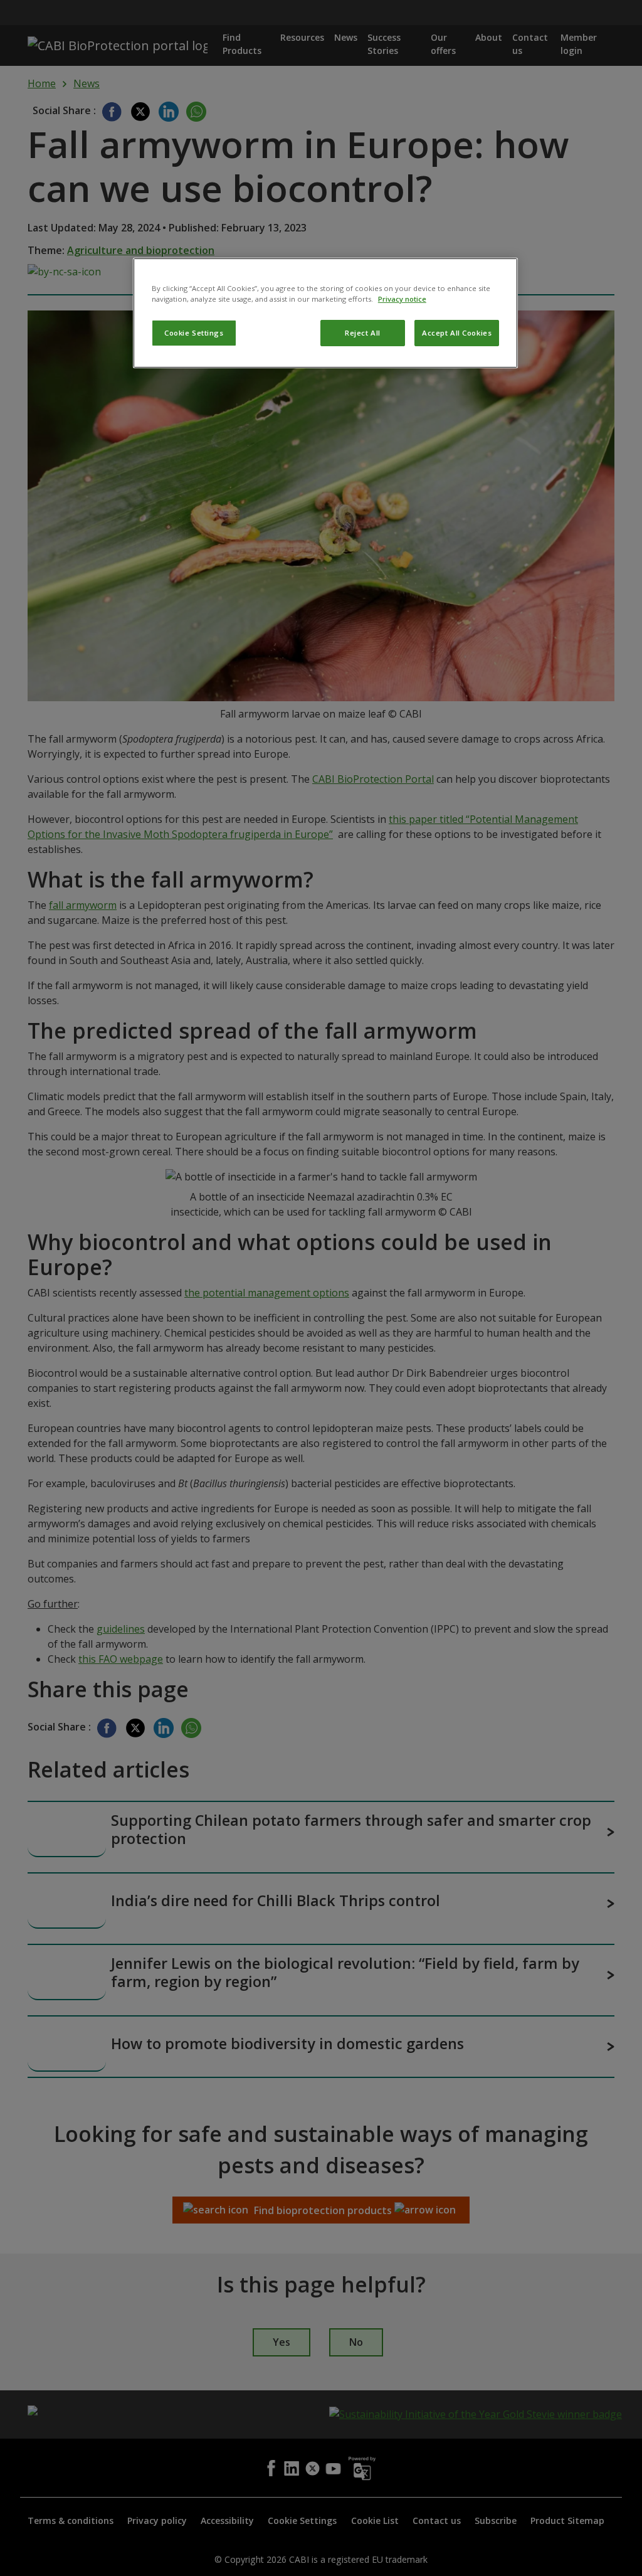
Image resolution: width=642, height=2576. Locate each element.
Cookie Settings (194, 333)
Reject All (363, 333)
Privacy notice (402, 299)
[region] (325, 313)
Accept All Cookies (457, 333)
